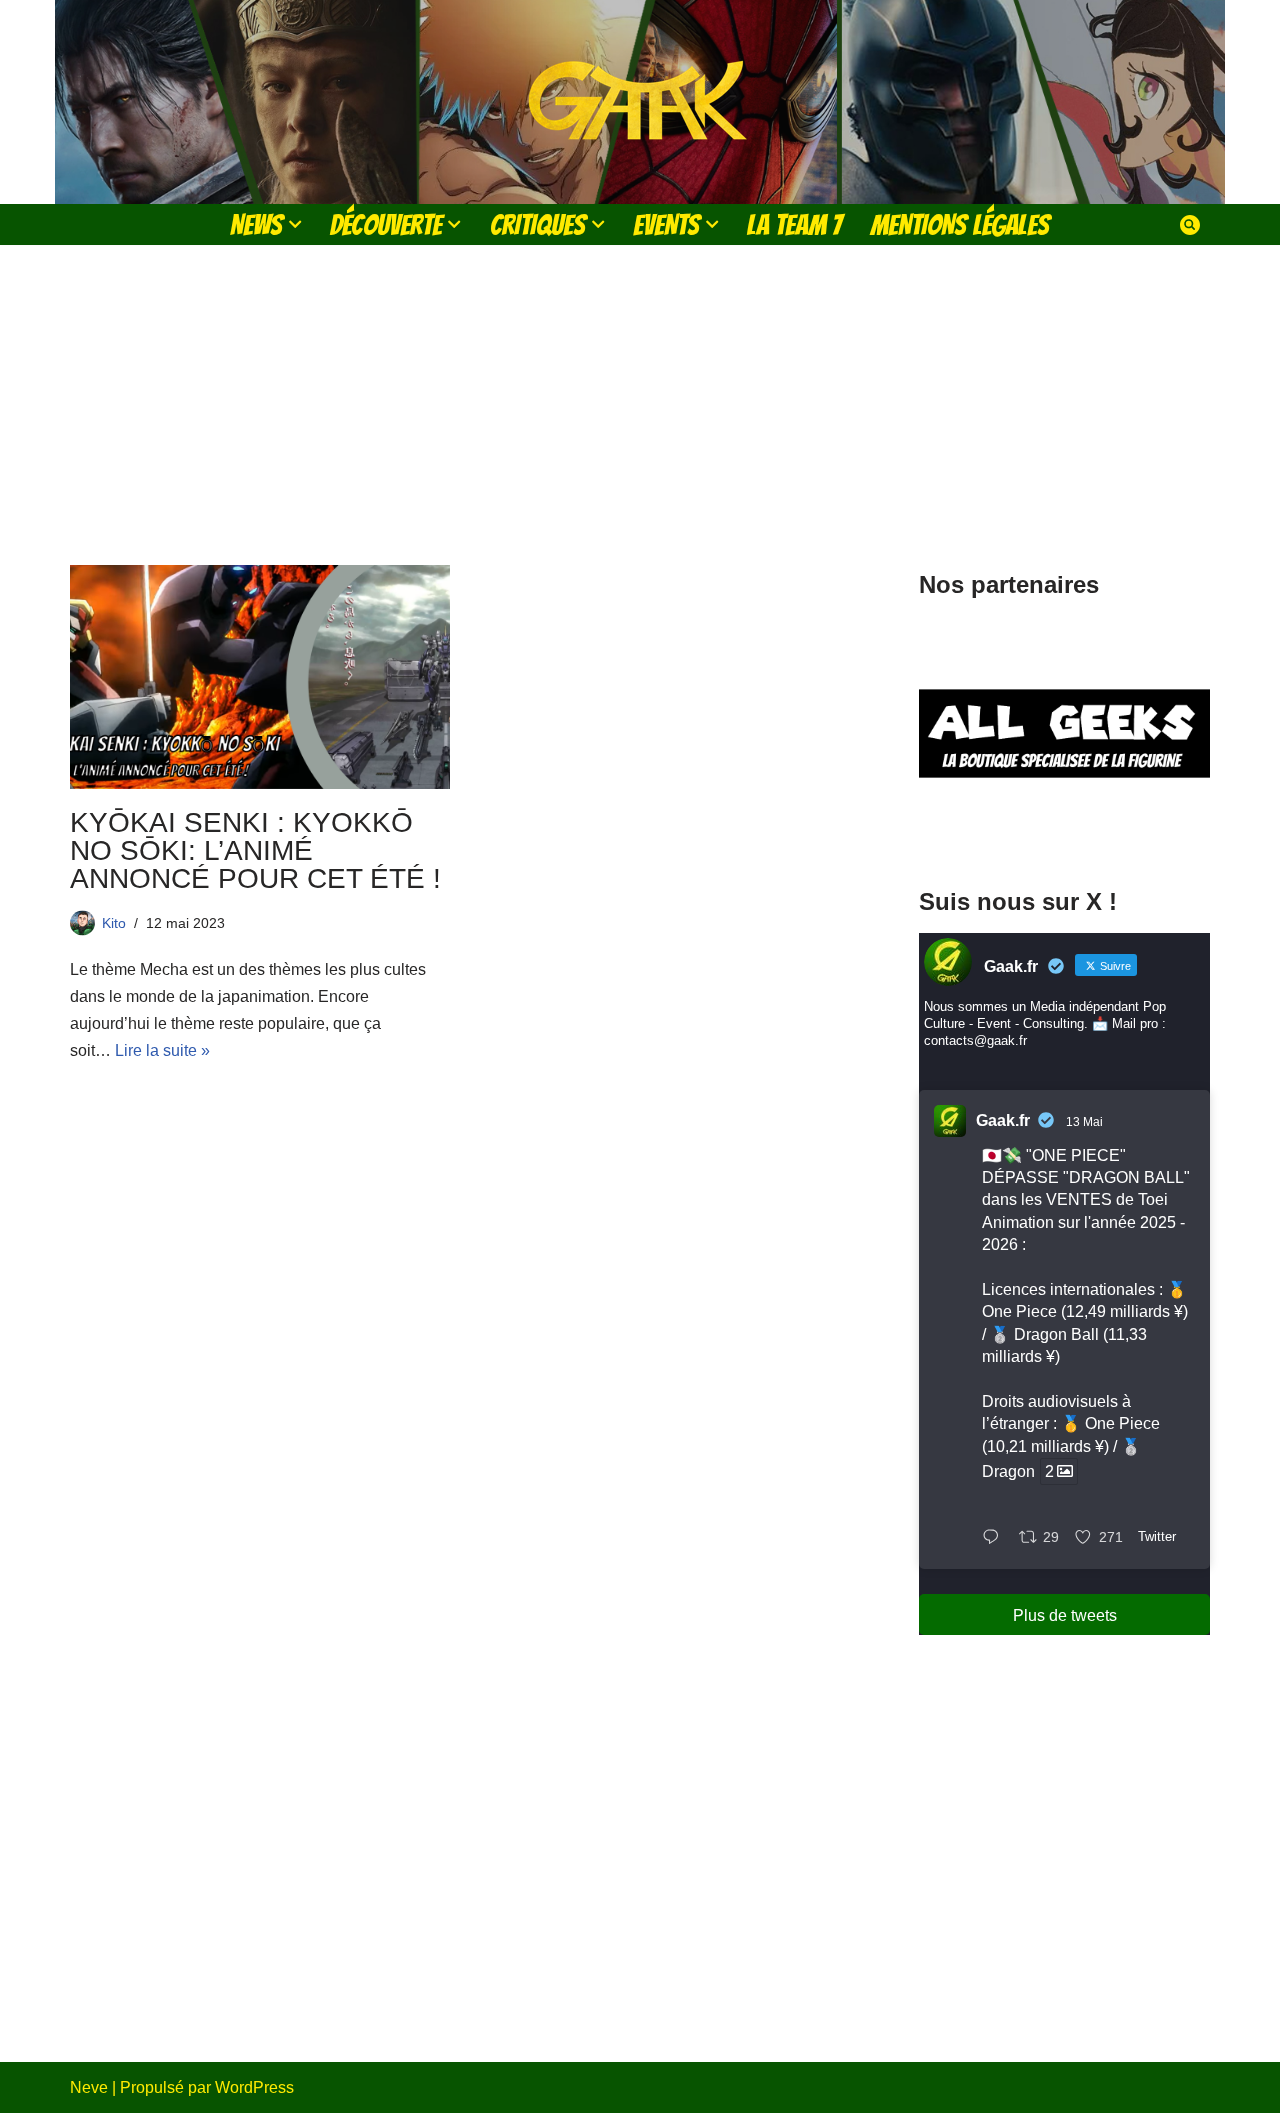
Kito (114, 923)
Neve (89, 2087)
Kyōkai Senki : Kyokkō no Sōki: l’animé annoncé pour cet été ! (255, 850)
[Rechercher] (1190, 225)
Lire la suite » (162, 1050)
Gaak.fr (1003, 1120)
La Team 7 (794, 224)
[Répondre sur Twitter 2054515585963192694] (995, 1538)
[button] (295, 224)
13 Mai (1084, 1122)
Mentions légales (960, 224)
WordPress (254, 2087)
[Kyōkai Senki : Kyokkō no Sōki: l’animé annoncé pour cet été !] (260, 677)
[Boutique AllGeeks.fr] (1064, 828)
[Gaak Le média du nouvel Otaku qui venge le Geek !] (640, 102)
